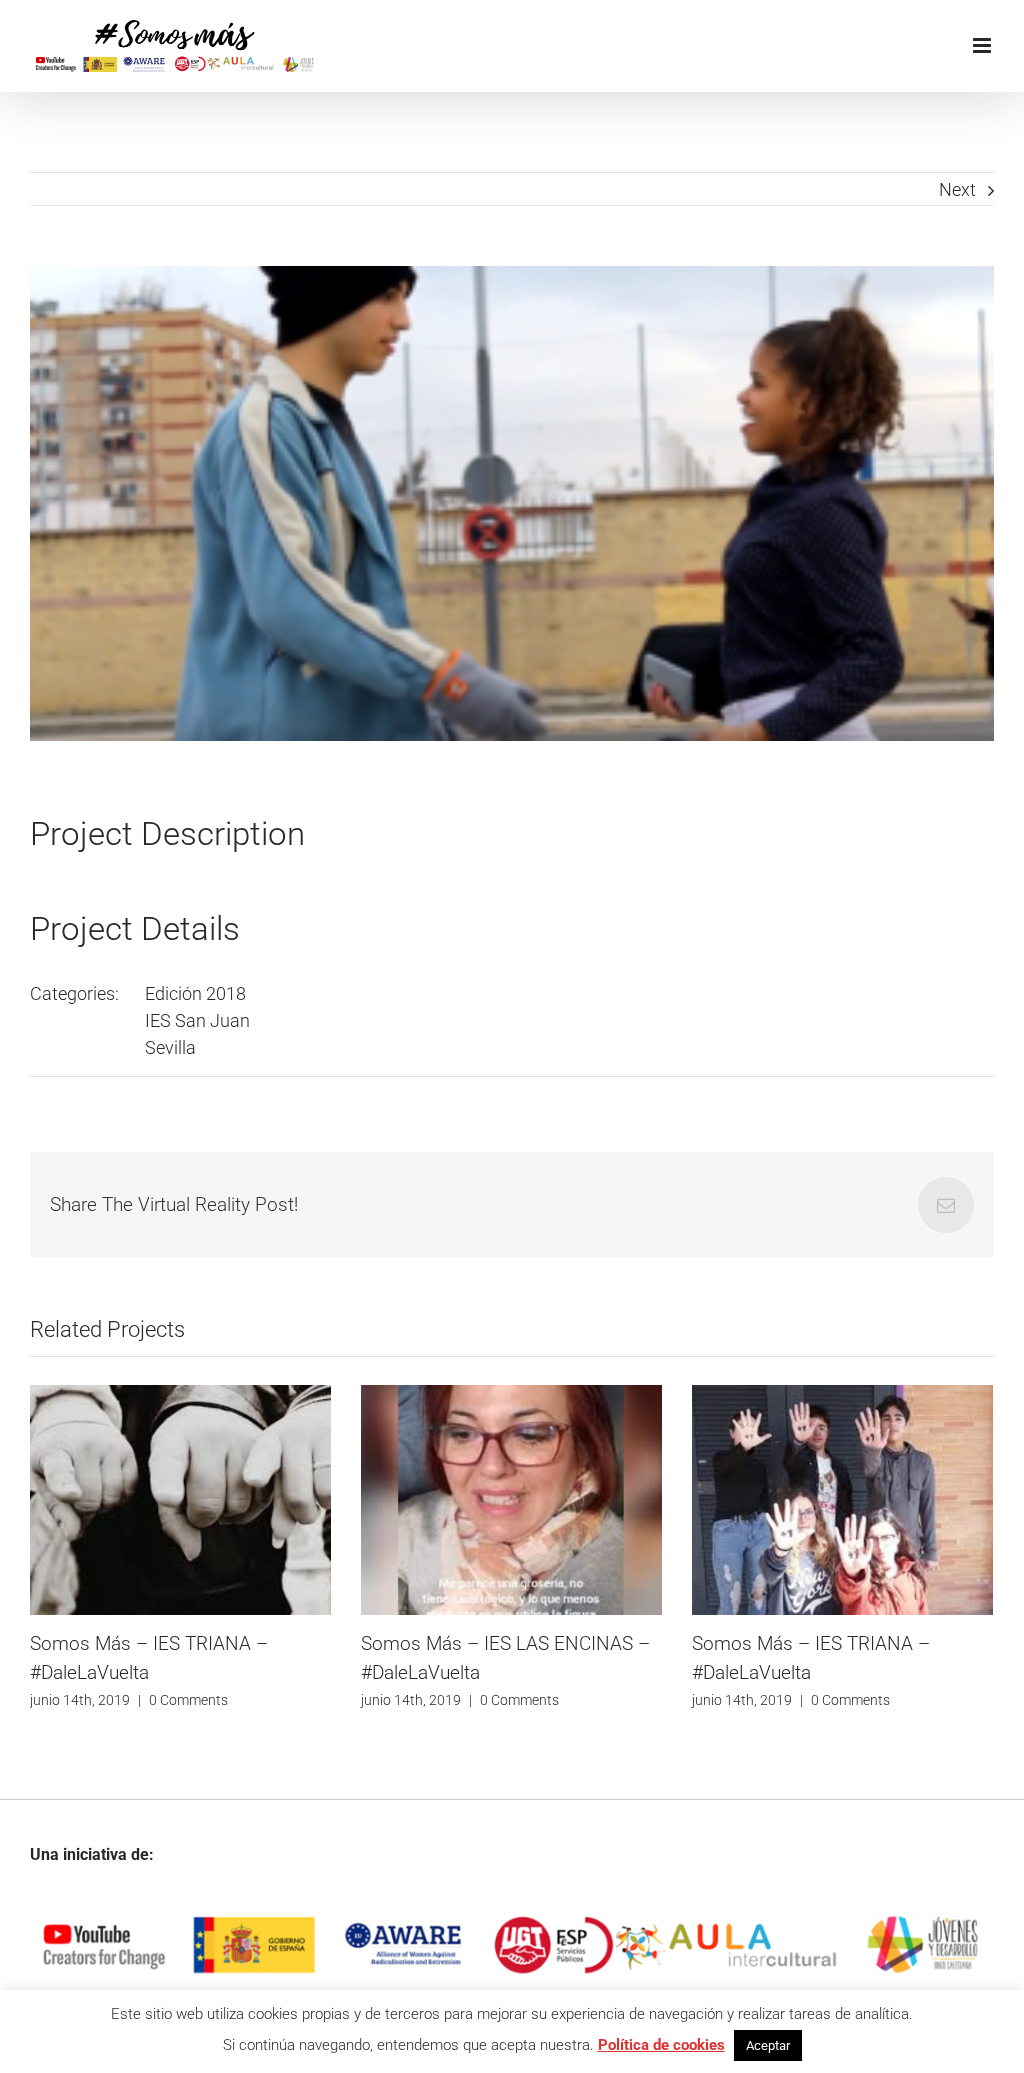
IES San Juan (197, 1020)
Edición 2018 (195, 993)
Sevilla (170, 1047)
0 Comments (193, 1700)
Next (957, 189)
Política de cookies (661, 2045)
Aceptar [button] (768, 2045)
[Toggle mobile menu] (983, 45)
